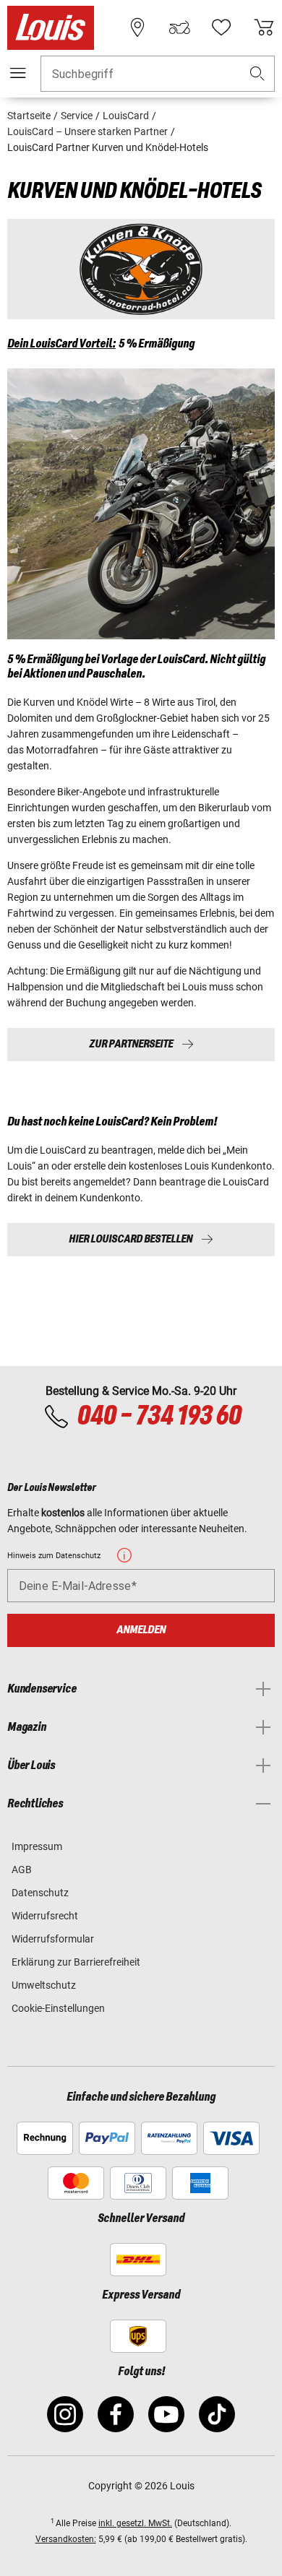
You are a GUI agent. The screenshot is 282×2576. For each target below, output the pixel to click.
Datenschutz (40, 1893)
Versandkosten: (66, 2539)
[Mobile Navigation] (18, 73)
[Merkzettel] (221, 27)
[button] (257, 74)
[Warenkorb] (264, 27)
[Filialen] (137, 27)
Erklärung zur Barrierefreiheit (76, 1962)
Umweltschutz (44, 1985)
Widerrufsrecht (45, 1916)
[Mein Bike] (179, 27)
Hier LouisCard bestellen (131, 1239)
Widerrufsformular (53, 1939)
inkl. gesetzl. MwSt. (135, 2523)
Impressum (37, 1846)
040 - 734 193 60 (159, 1417)
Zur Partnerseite (131, 1044)
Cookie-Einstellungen (58, 2008)
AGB (22, 1870)
